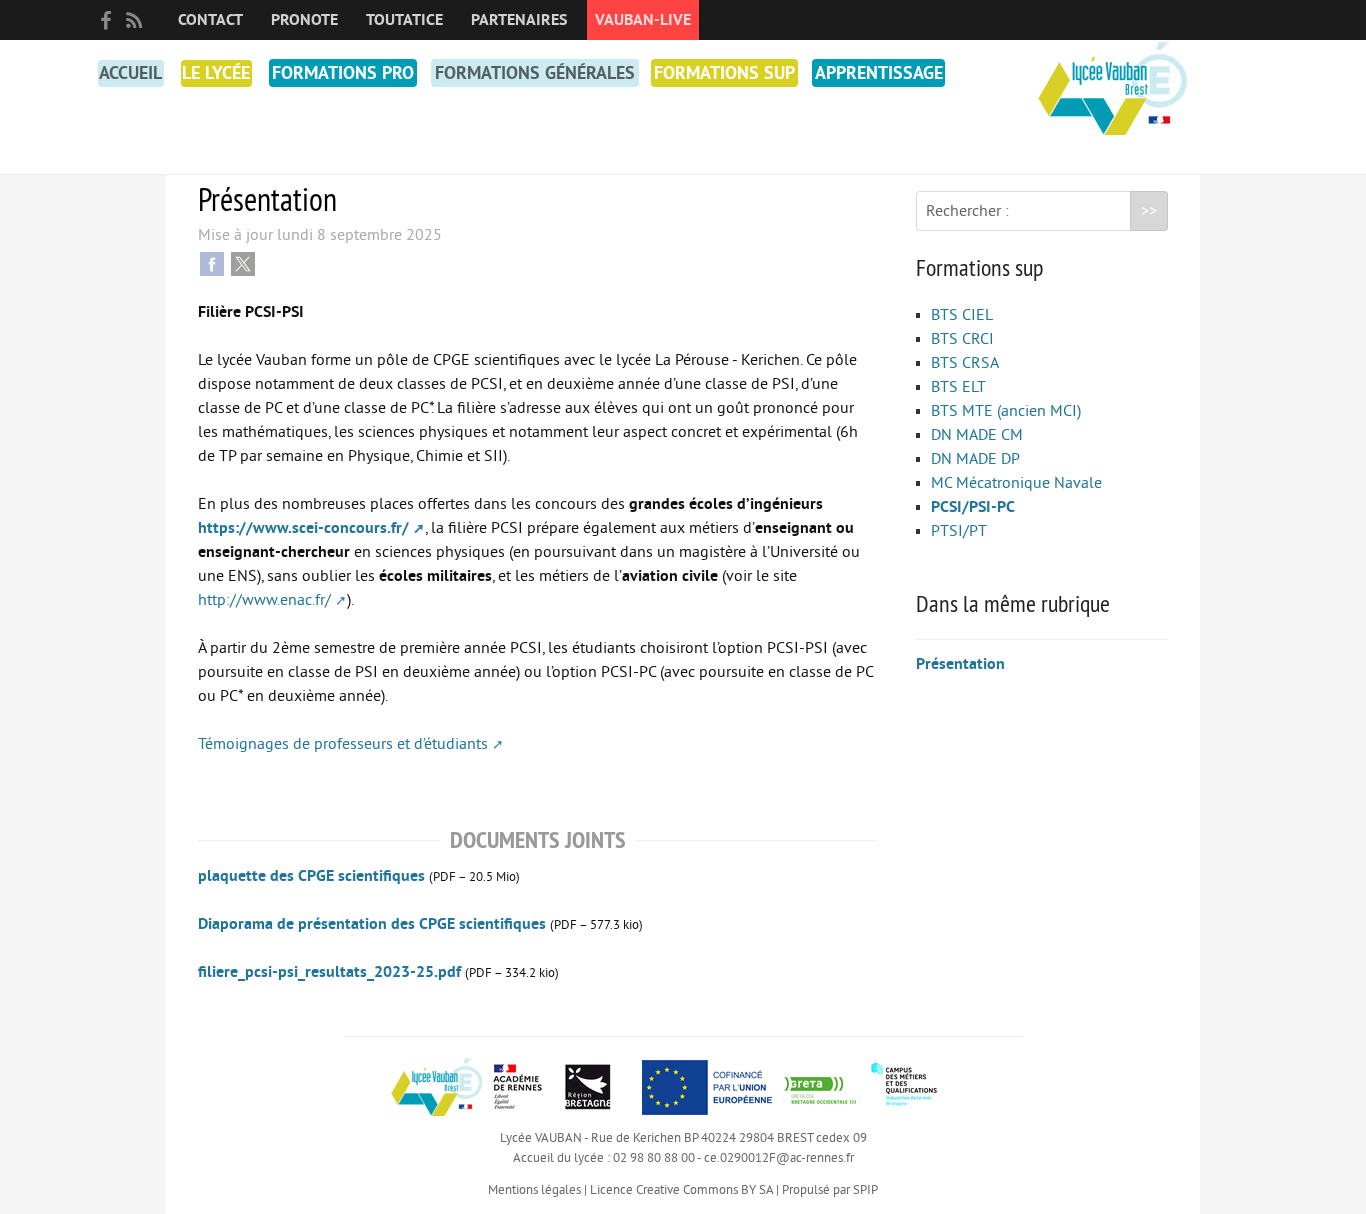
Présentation (960, 664)
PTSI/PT (959, 531)
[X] (243, 263)
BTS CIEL (962, 315)
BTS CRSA (965, 363)
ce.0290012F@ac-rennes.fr (779, 1158)
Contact (210, 20)
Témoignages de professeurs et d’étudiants (343, 744)
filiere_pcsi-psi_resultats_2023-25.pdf (329, 972)
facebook (106, 20)
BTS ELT (958, 387)
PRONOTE (304, 20)
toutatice (404, 20)
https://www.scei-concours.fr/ (303, 528)
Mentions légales (534, 1190)
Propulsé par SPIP (830, 1190)
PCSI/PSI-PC (973, 507)
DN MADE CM (977, 435)
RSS (134, 20)
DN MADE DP (975, 459)
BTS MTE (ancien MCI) (1006, 411)
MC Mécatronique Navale (1016, 483)
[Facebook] (212, 263)
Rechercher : (967, 211)
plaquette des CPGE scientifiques (311, 876)
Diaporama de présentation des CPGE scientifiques (372, 924)
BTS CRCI (962, 339)
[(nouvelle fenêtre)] (820, 1086)
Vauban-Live (643, 20)
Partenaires (519, 20)
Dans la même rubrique (1013, 603)
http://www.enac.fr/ (264, 600)
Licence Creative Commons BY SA (681, 1190)
